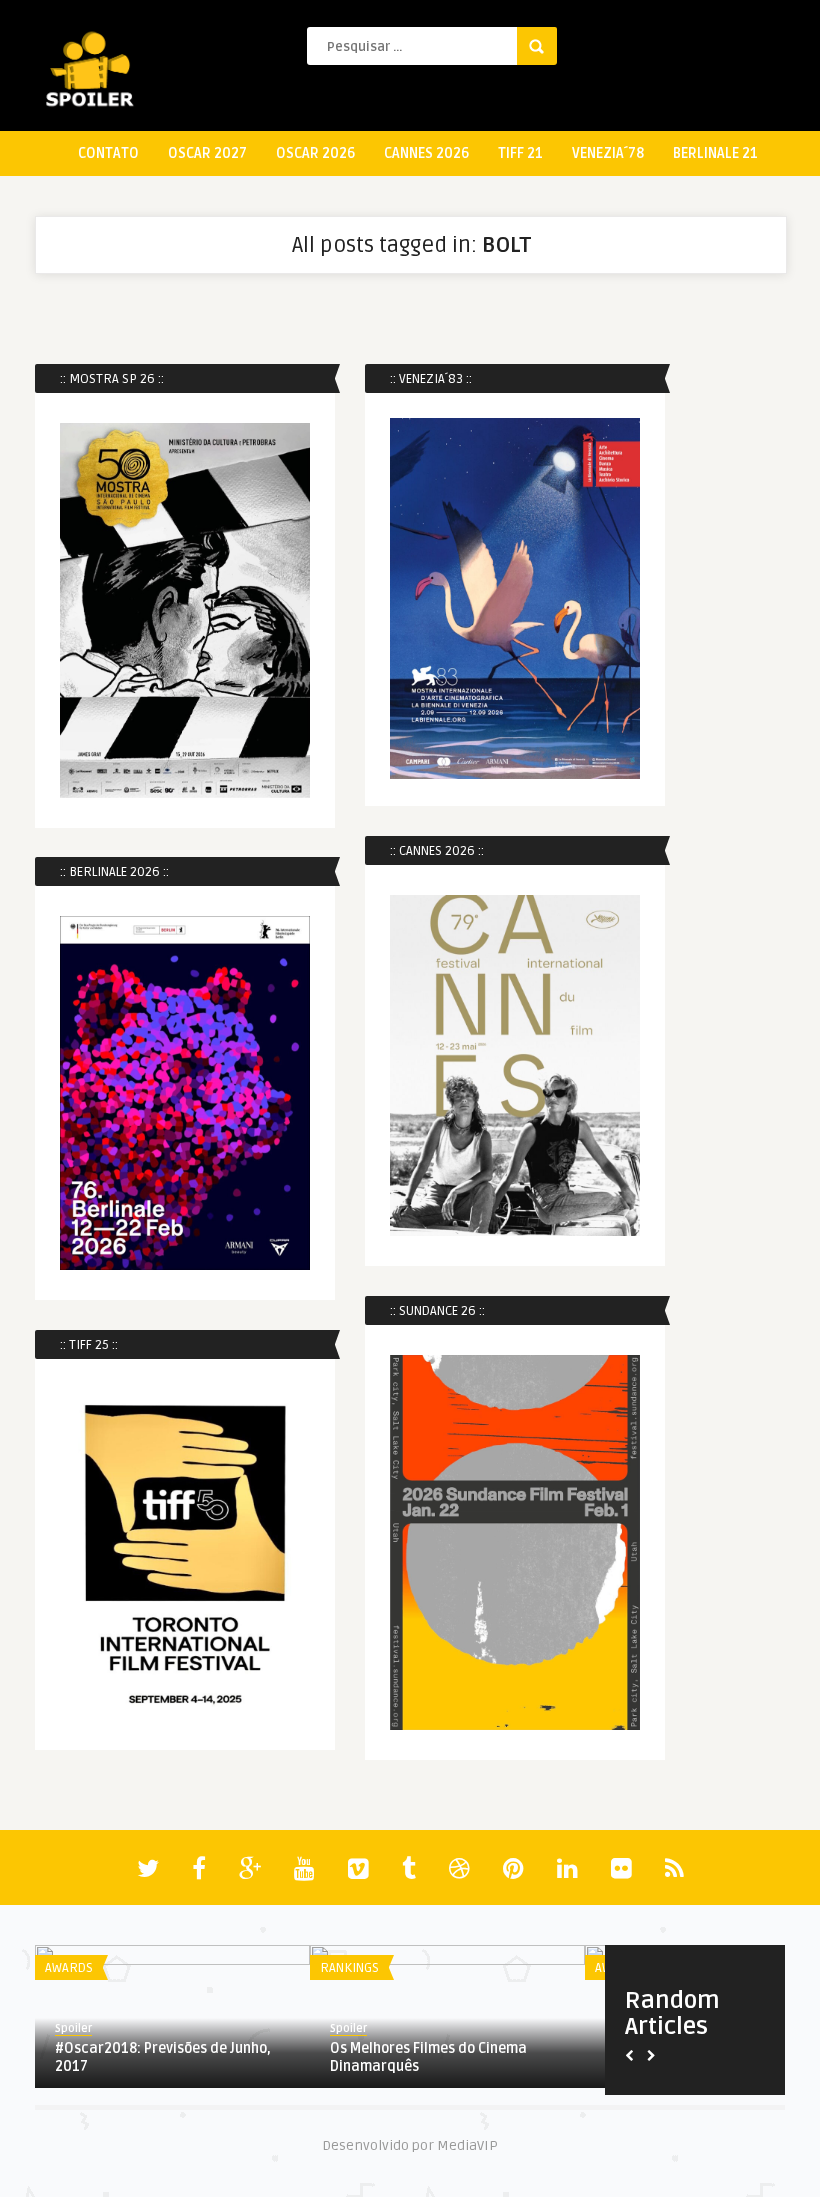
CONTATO (108, 153)
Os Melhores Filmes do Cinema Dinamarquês (428, 2057)
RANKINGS (349, 1968)
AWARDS (69, 1968)
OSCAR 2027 (207, 153)
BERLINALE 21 (715, 153)
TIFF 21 (520, 153)
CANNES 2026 (426, 153)
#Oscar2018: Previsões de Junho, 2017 (163, 2057)
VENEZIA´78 (608, 153)
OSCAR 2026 (315, 153)
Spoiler (73, 2028)
